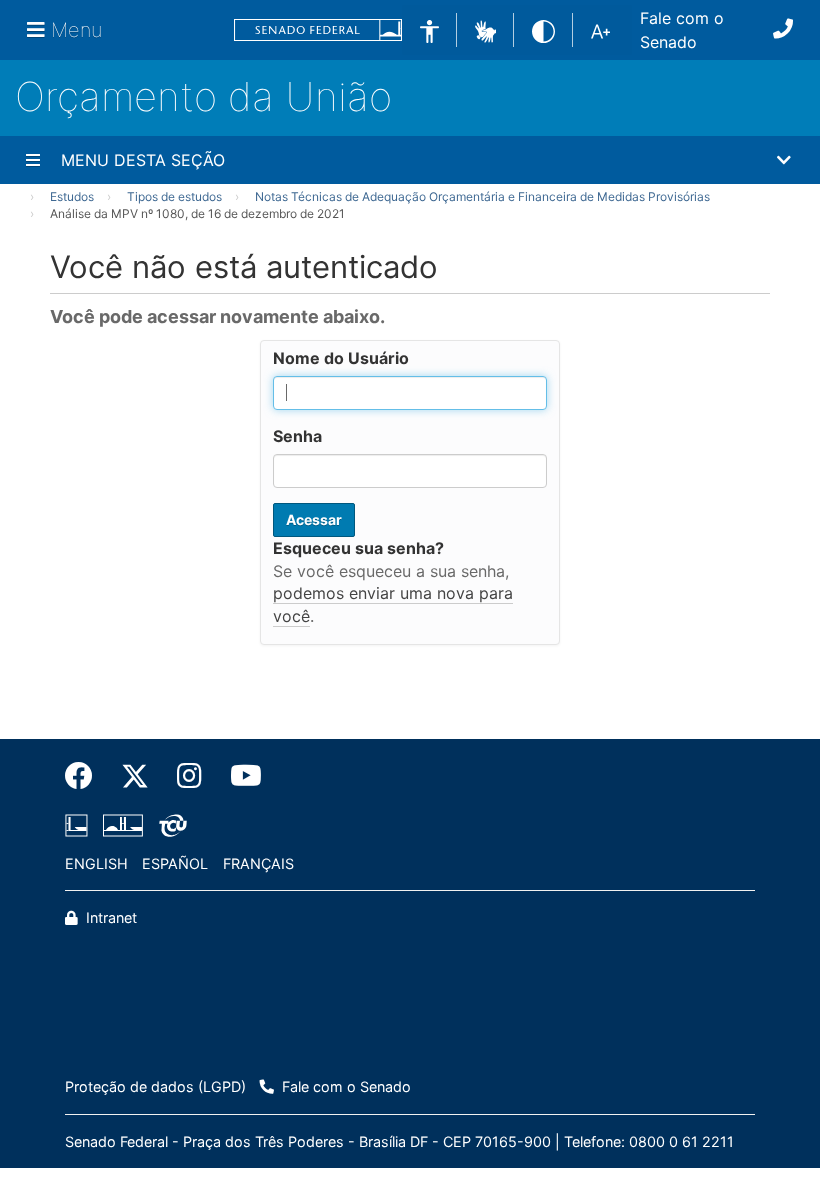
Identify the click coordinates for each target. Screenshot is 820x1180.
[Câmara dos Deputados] (80, 825)
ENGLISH (96, 863)
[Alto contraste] (543, 29)
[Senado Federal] (318, 30)
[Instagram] (189, 776)
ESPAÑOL (175, 863)
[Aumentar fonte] (600, 30)
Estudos (72, 196)
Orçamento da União (203, 96)
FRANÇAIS (258, 863)
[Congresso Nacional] (123, 825)
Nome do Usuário (341, 358)
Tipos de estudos (174, 196)
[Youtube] (239, 776)
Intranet (109, 917)
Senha (297, 436)
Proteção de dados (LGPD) (155, 1086)
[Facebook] (86, 776)
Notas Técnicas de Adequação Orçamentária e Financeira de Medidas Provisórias (482, 196)
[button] (485, 29)
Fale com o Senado (682, 30)
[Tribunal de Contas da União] (169, 825)
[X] (135, 776)
